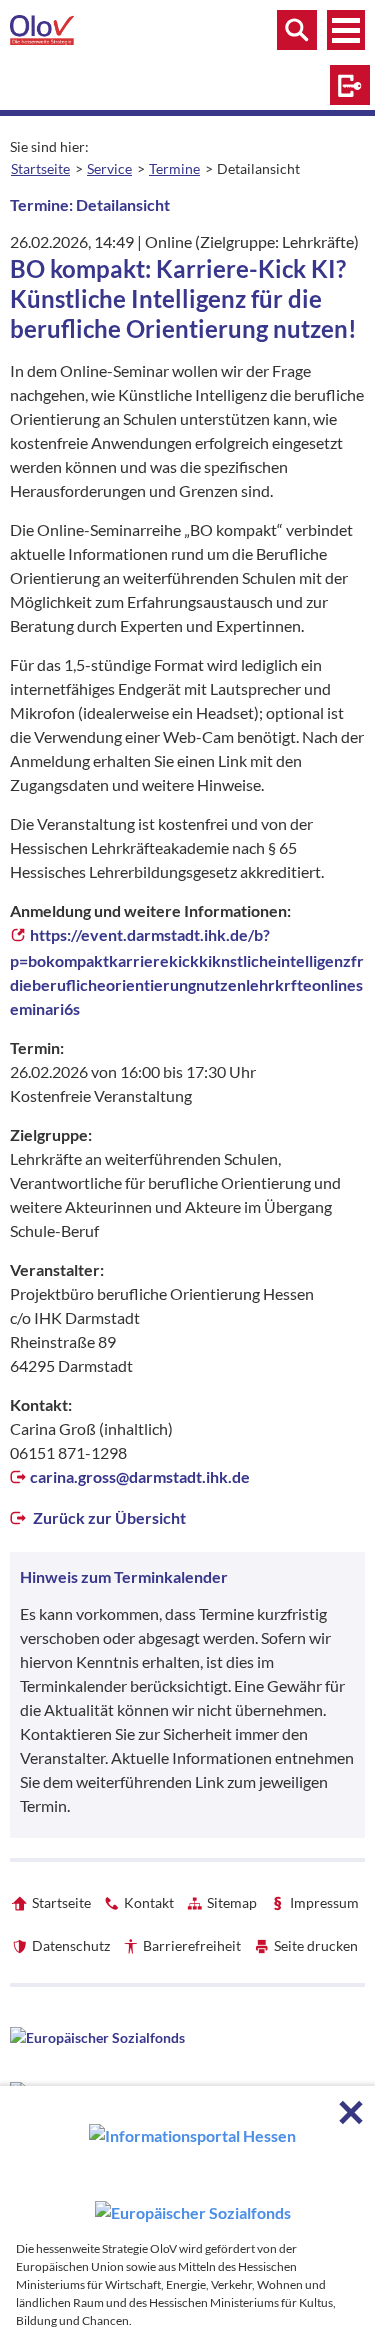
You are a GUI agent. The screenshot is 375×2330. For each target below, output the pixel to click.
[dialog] (187, 2208)
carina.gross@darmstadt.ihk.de (140, 1476)
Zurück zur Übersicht (108, 1517)
